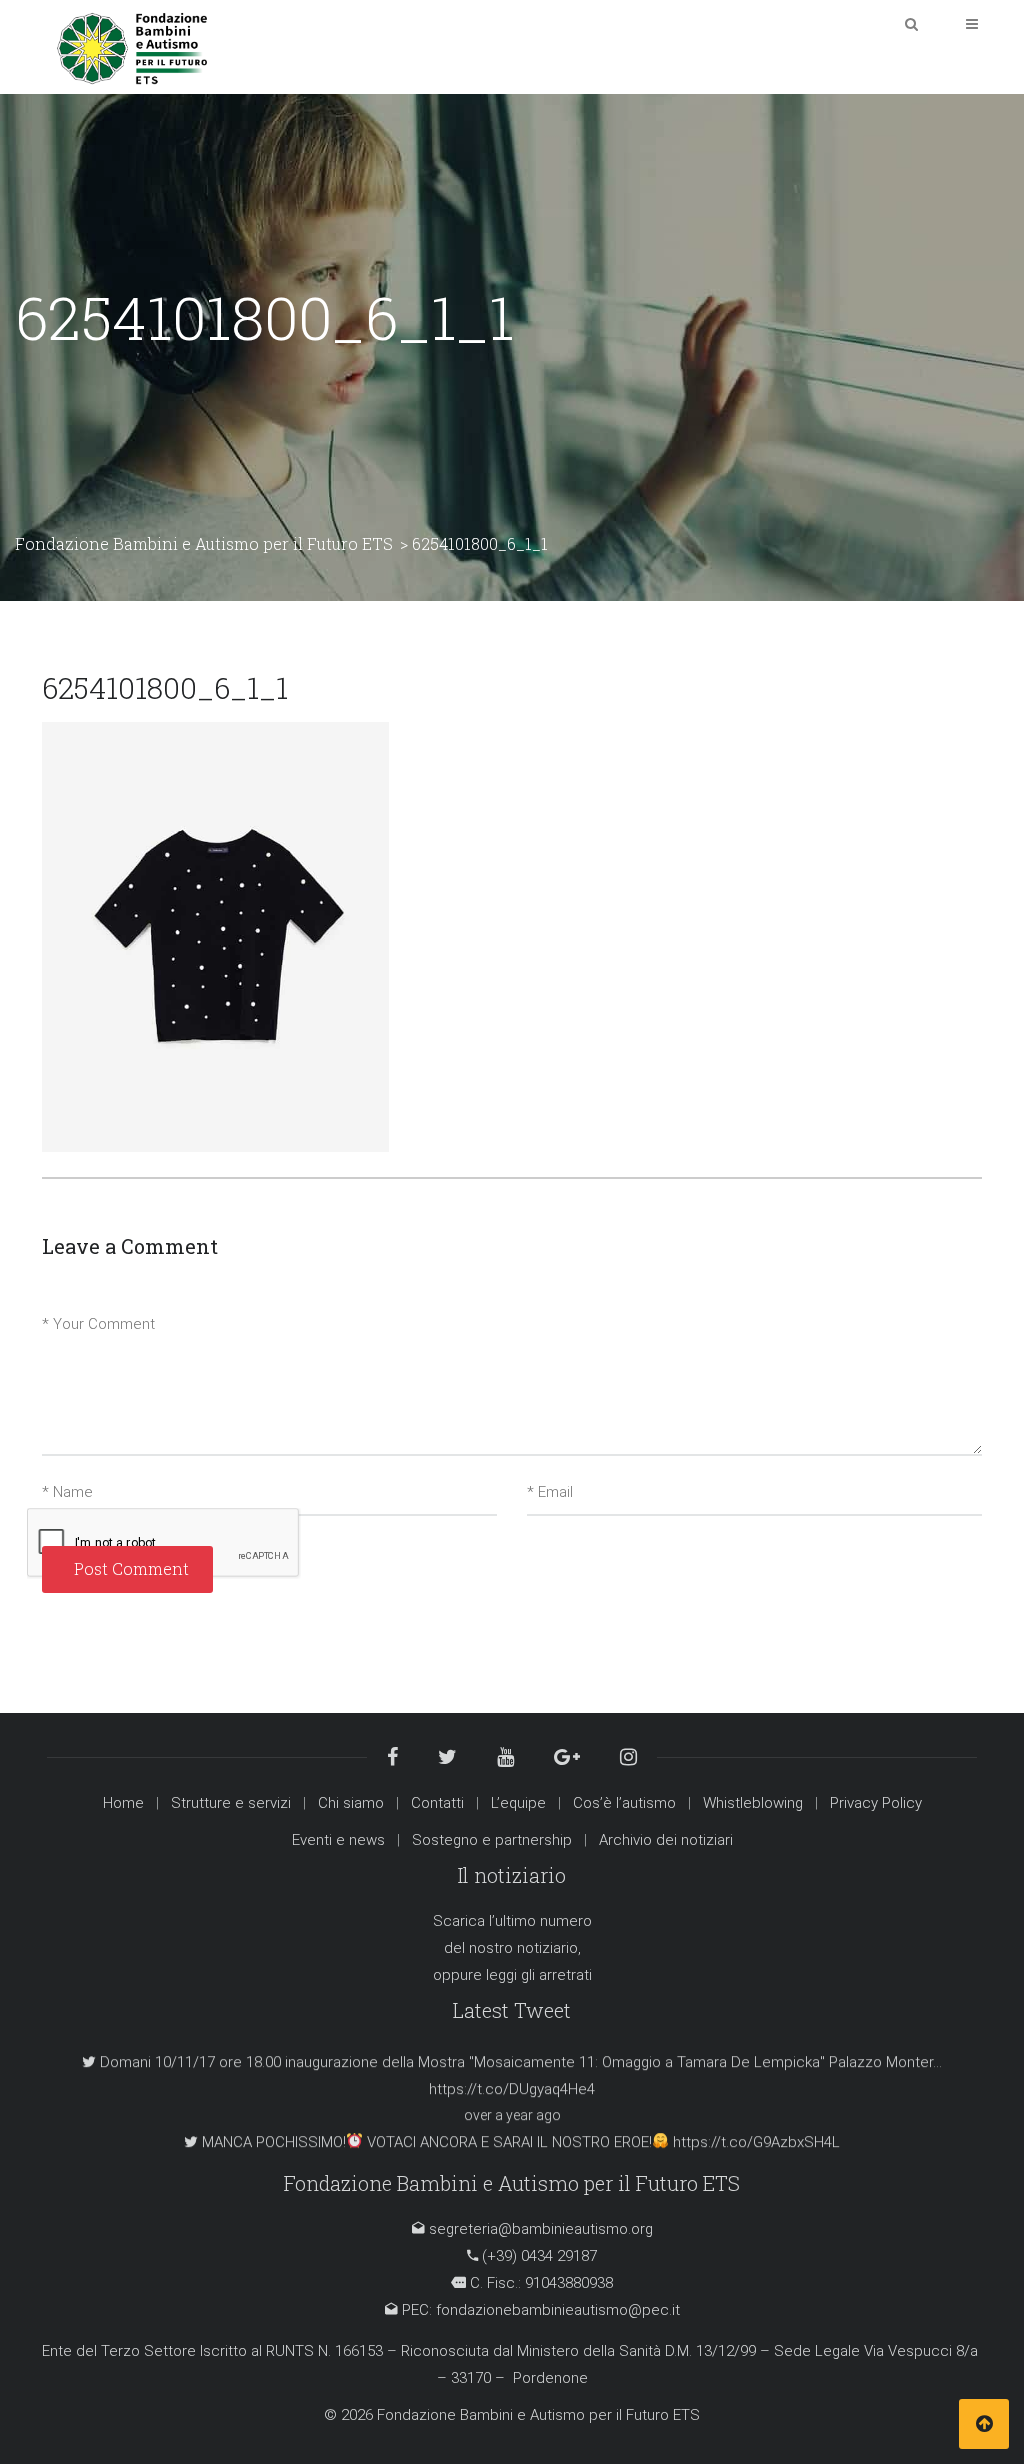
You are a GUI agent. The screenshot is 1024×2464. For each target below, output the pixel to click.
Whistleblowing (753, 1803)
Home (123, 1803)
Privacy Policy (876, 1803)
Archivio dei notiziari (666, 1840)
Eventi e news (338, 1840)
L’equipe (518, 1803)
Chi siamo (351, 1803)
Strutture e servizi (231, 1803)
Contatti (437, 1803)
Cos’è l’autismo (624, 1803)
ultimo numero (543, 1921)
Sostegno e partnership (492, 1840)
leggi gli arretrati (539, 1975)
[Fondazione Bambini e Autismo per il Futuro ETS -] (132, 46)
